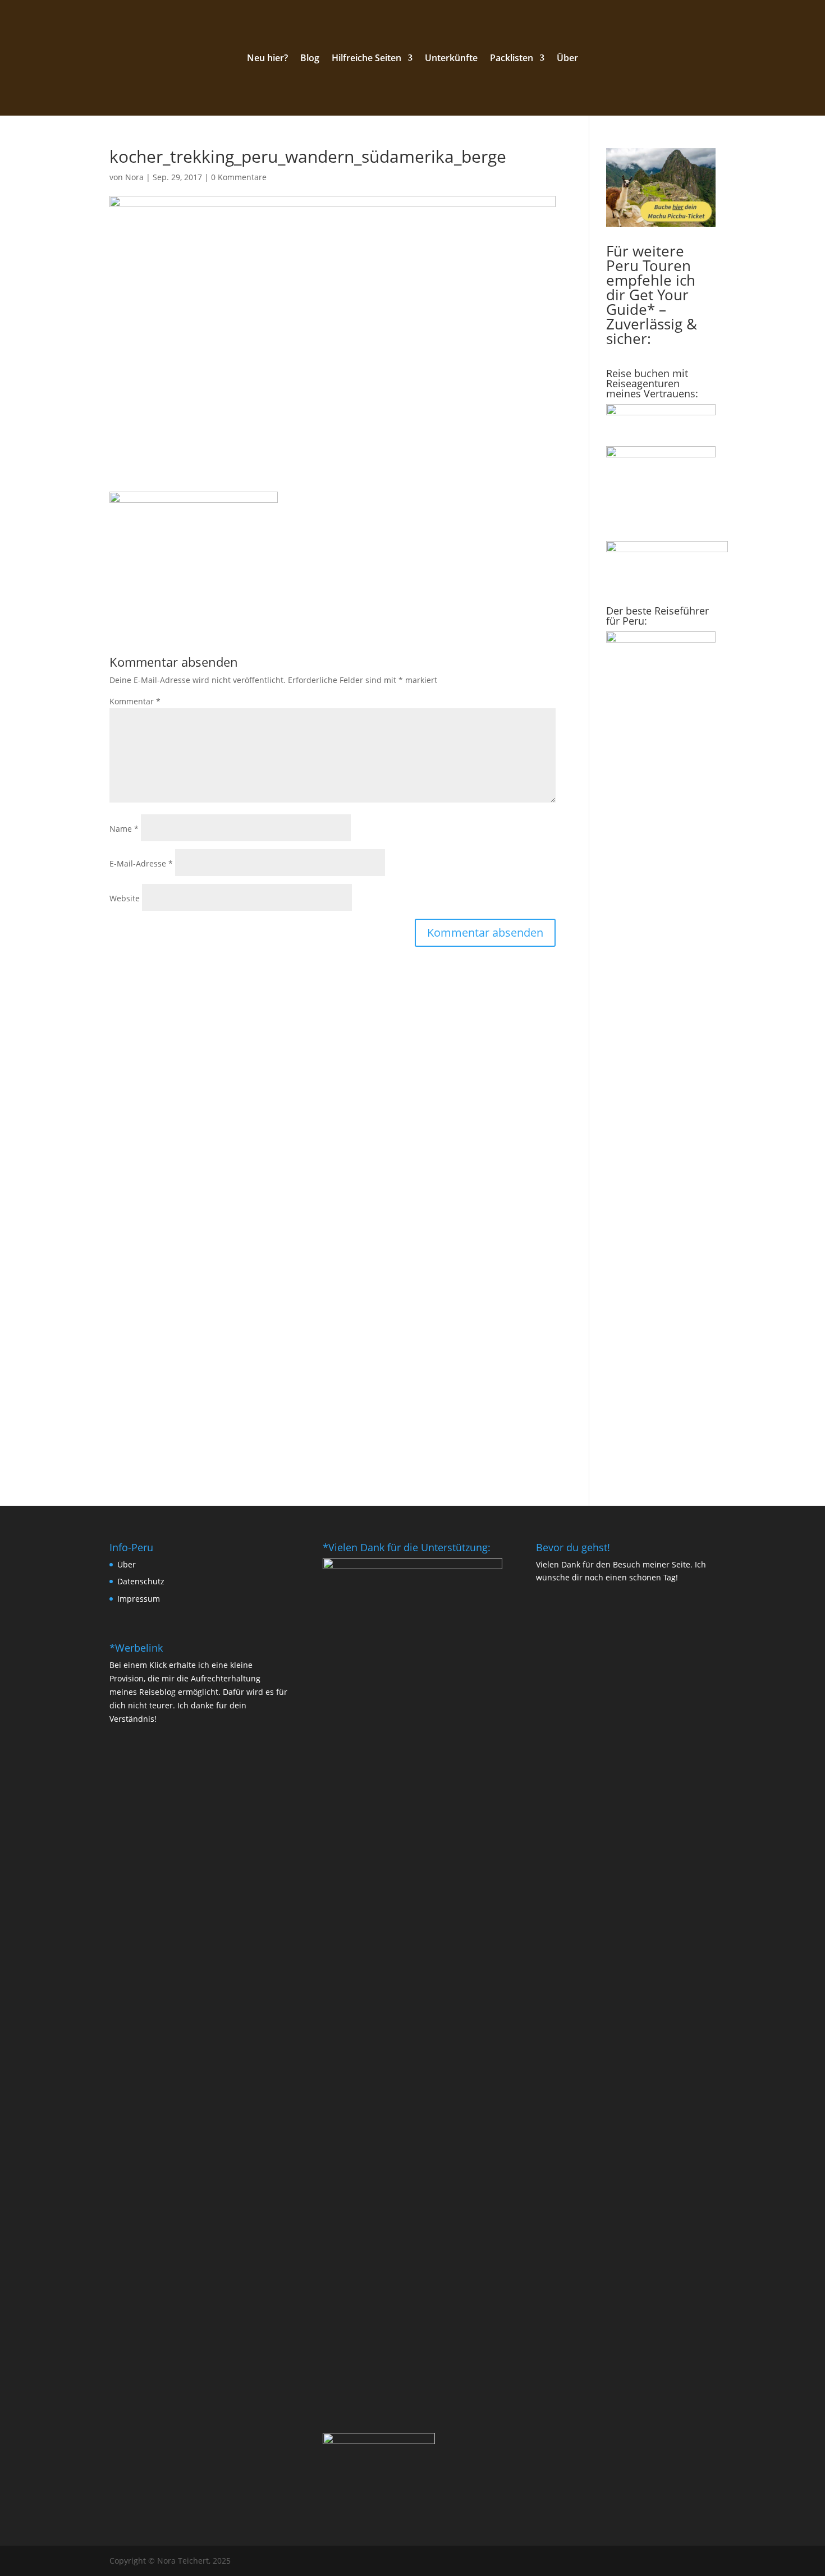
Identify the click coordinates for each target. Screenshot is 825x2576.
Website (125, 898)
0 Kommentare (239, 177)
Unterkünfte (451, 59)
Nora (134, 177)
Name (124, 829)
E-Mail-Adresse (141, 863)
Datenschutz (141, 1581)
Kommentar (135, 701)
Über (567, 59)
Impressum (139, 1599)
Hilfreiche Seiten (366, 59)
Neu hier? (267, 59)
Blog (310, 59)
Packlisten (512, 59)
